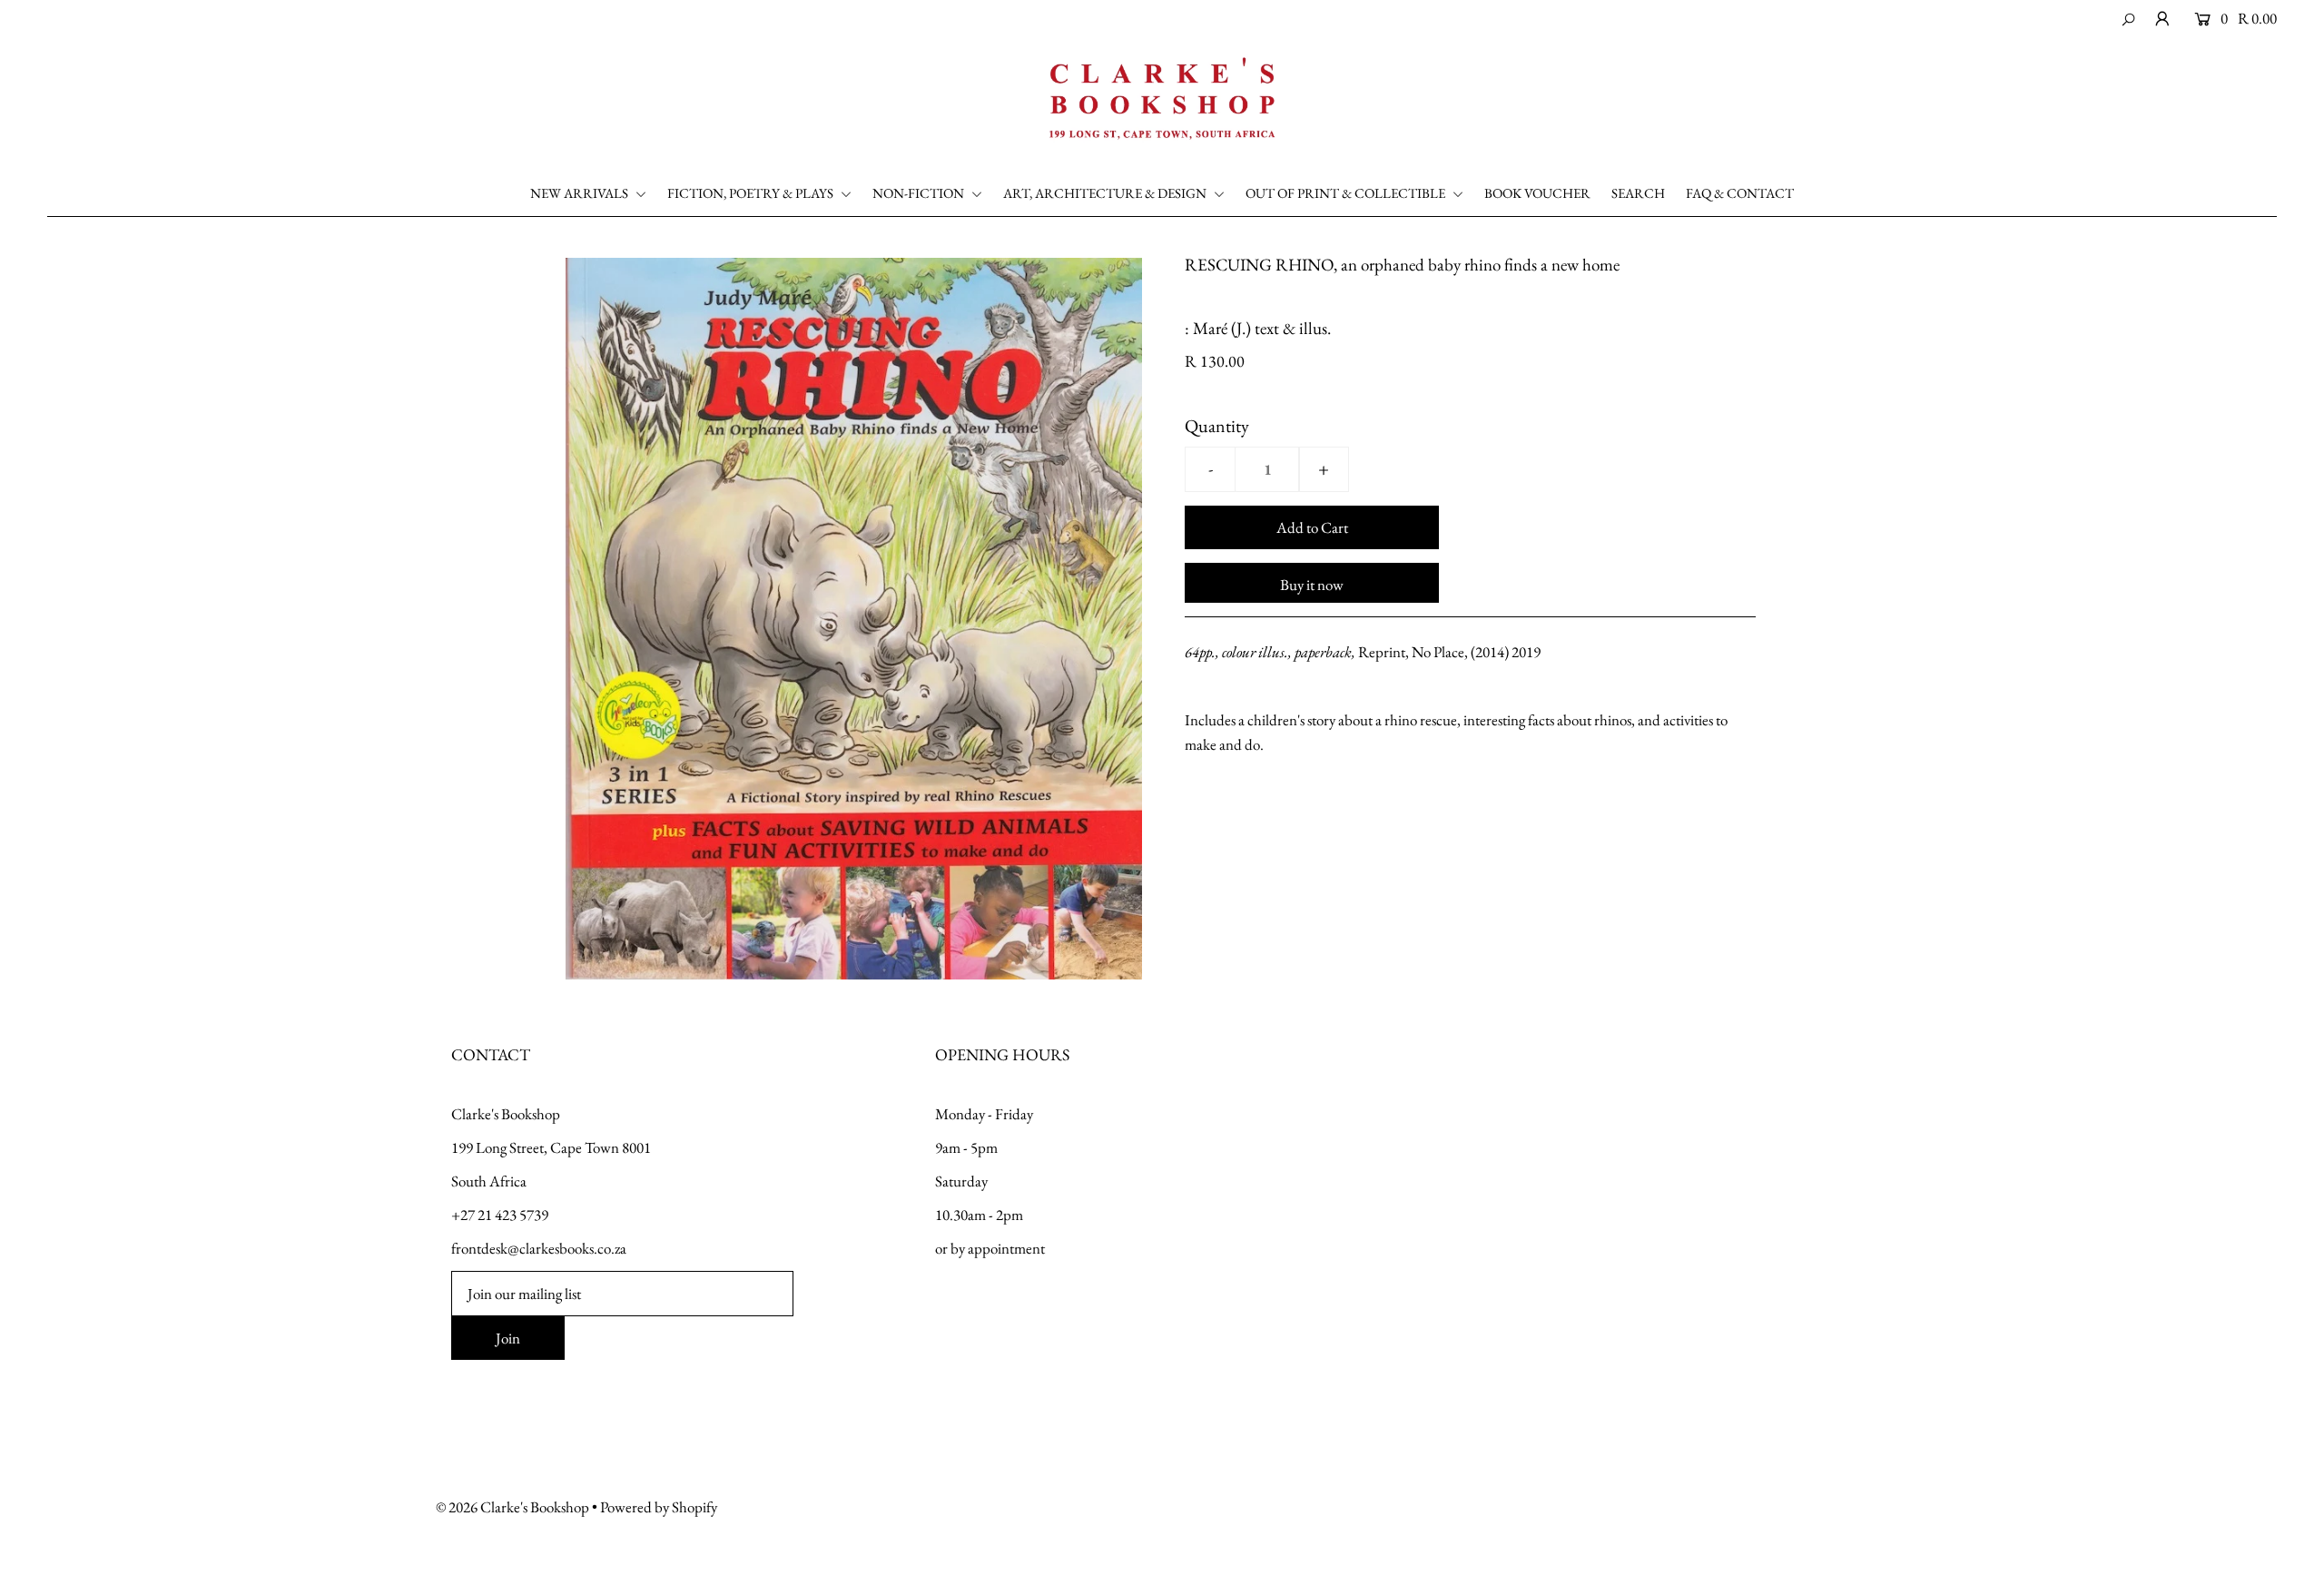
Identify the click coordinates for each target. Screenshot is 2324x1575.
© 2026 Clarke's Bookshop (512, 1507)
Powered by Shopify (659, 1507)
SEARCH (1638, 193)
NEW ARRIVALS (581, 193)
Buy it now (1312, 585)
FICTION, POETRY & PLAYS (752, 193)
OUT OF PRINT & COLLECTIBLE (1347, 193)
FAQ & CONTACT (1740, 193)
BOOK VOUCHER (1537, 193)
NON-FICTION (920, 193)
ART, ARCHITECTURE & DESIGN (1106, 193)
